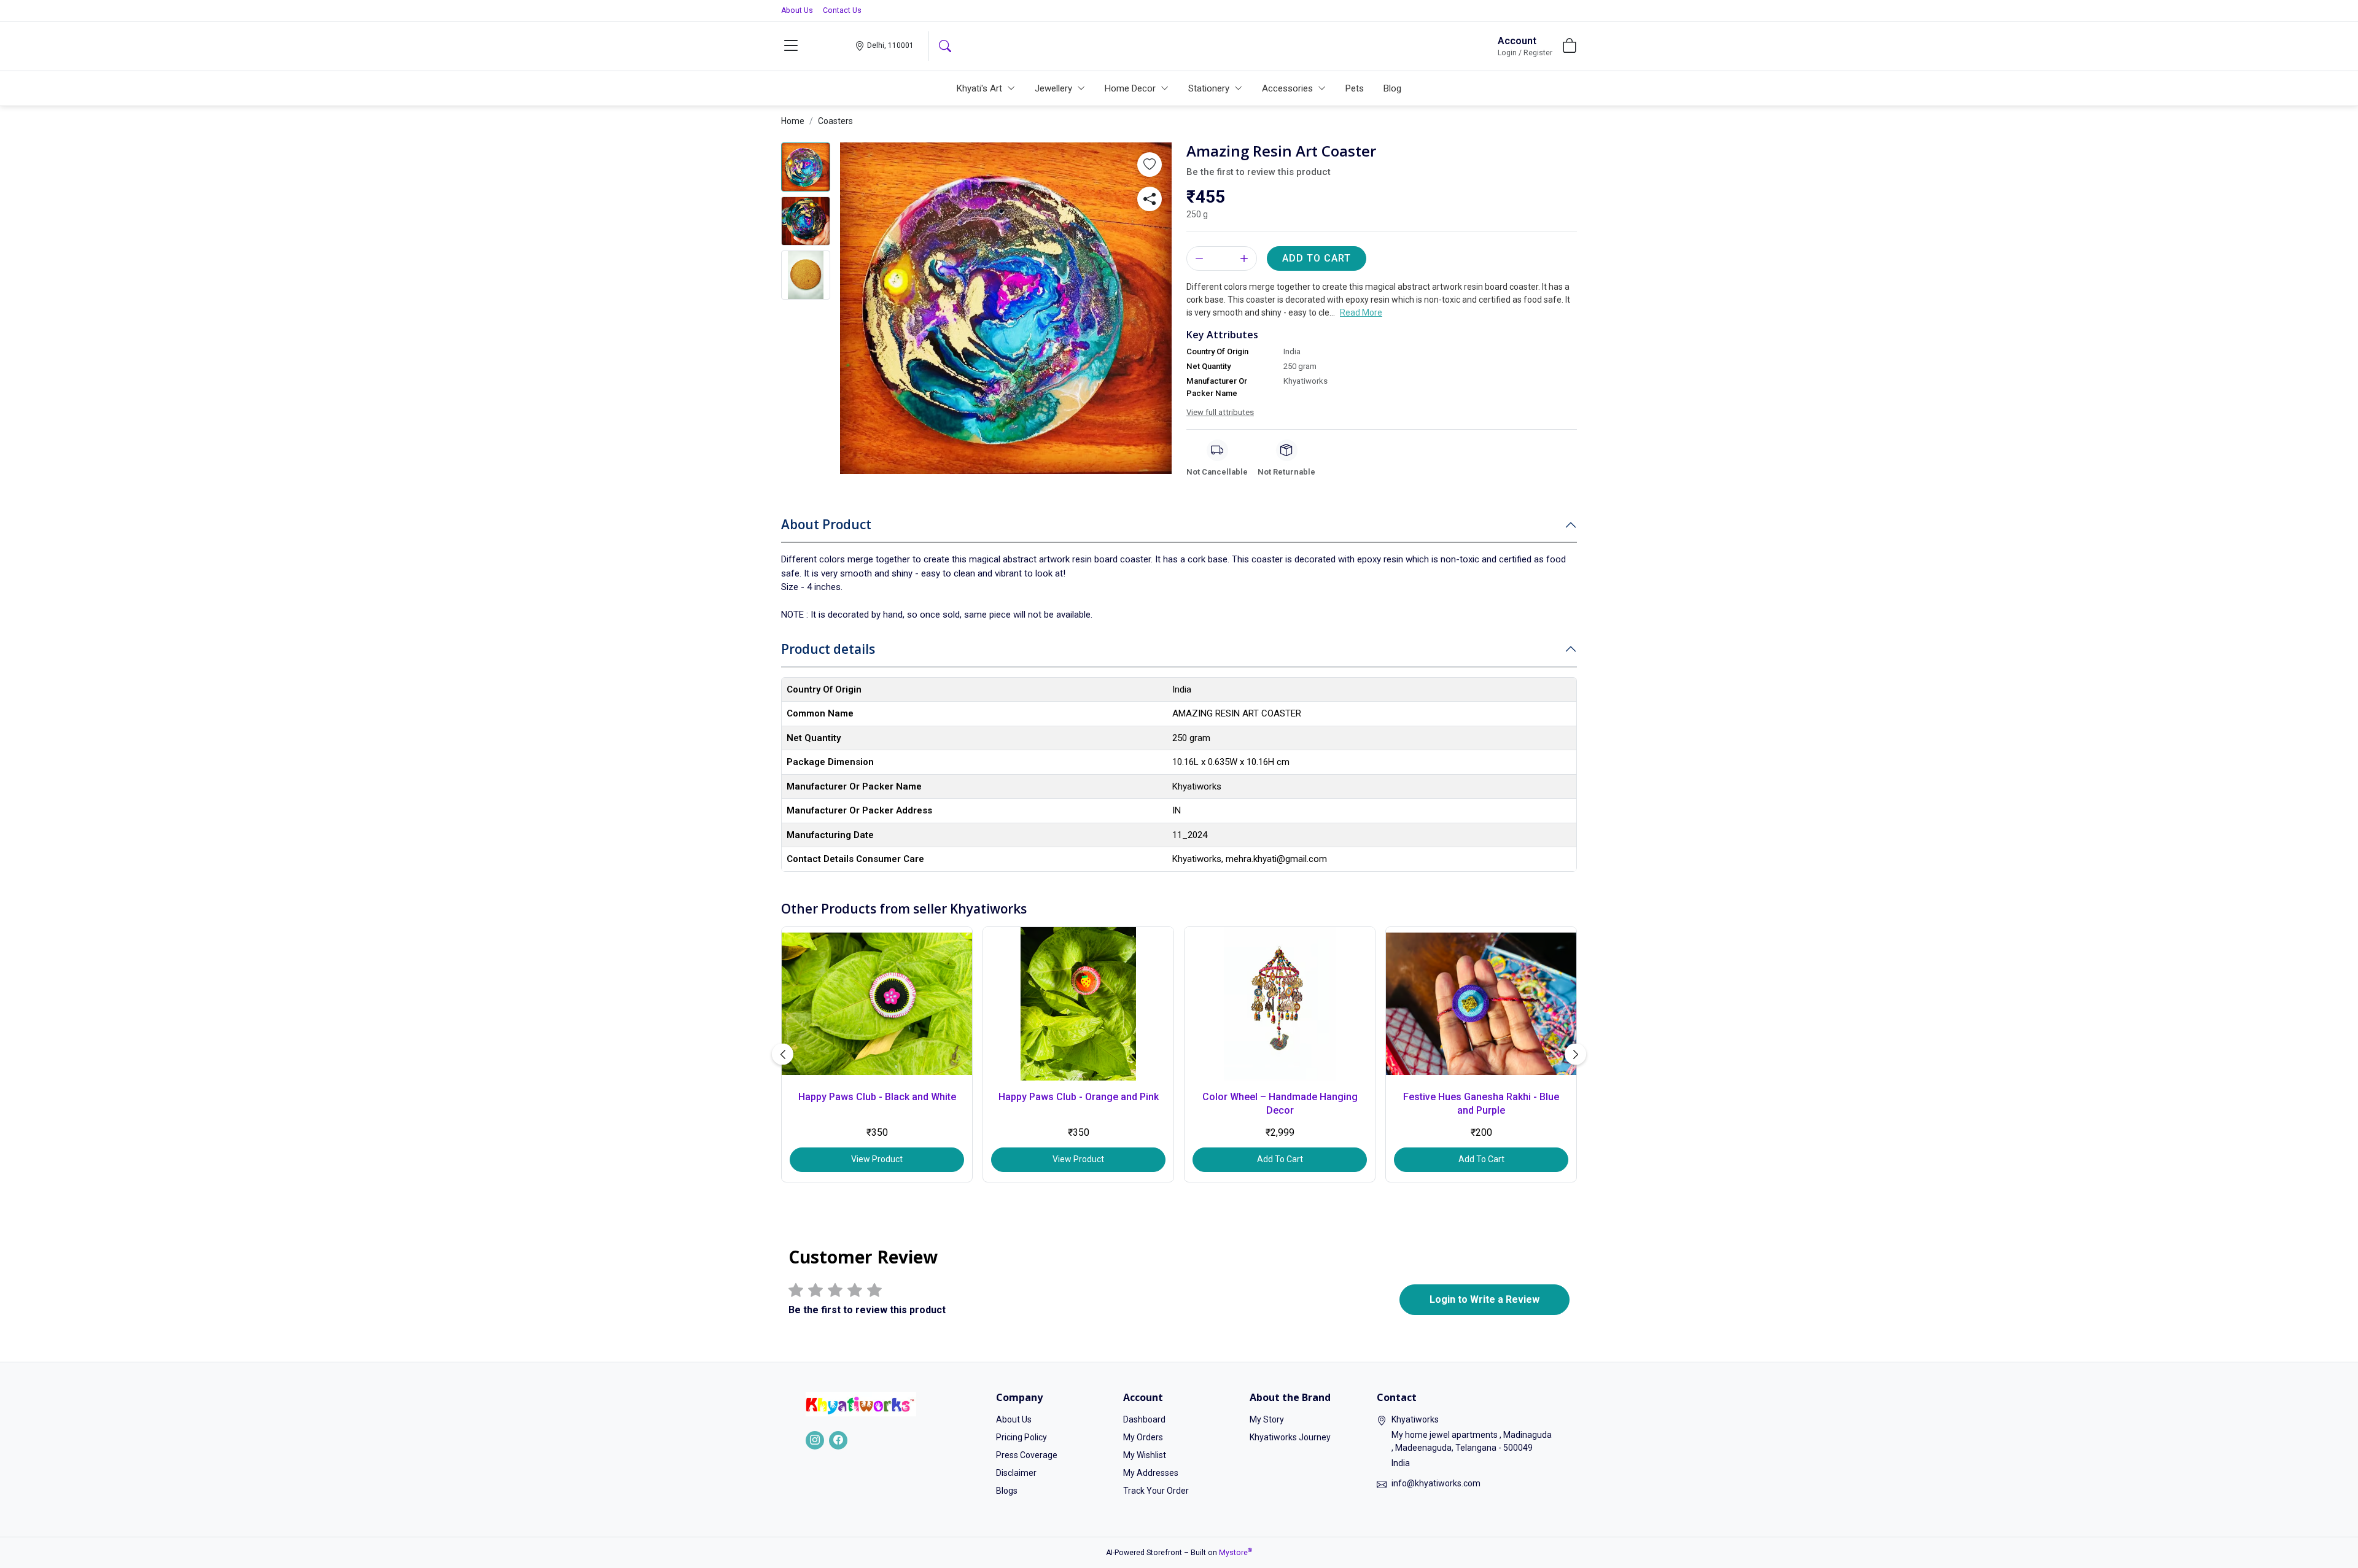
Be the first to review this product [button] (1259, 172)
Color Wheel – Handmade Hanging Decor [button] (1280, 1104)
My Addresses (1151, 1473)
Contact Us (842, 10)
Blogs (1007, 1491)
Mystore (1235, 1553)
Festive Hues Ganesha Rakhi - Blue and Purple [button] (1481, 1104)
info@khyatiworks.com (1436, 1483)
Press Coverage (1027, 1455)
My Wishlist (1145, 1455)
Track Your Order (1156, 1491)
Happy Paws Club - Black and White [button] (877, 1097)
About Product (826, 524)
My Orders (1143, 1437)
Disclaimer (1016, 1473)
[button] (791, 46)
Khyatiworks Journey (1290, 1437)
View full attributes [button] (1220, 412)
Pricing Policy (1021, 1437)
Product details (828, 649)
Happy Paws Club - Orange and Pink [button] (1079, 1097)
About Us (797, 10)
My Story (1267, 1419)
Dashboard (1144, 1419)
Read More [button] (1361, 312)
